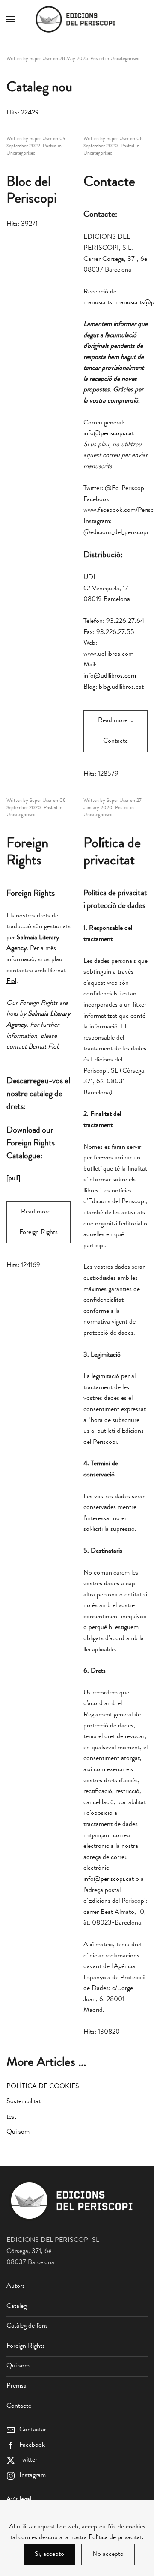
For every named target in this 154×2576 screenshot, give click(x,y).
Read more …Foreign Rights (38, 1222)
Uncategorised (125, 59)
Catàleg (16, 2307)
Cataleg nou (39, 88)
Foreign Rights (26, 2346)
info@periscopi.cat (109, 434)
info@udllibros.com (110, 676)
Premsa (16, 2386)
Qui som (18, 2132)
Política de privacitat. (116, 2538)
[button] (11, 19)
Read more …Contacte (116, 731)
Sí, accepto (49, 2555)
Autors (16, 2286)
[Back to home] (77, 19)
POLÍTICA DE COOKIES (43, 2087)
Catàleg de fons (27, 2326)
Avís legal (19, 2500)
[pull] (13, 1179)
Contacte (109, 183)
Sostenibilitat (24, 2102)
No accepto (108, 2555)
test (11, 2117)
